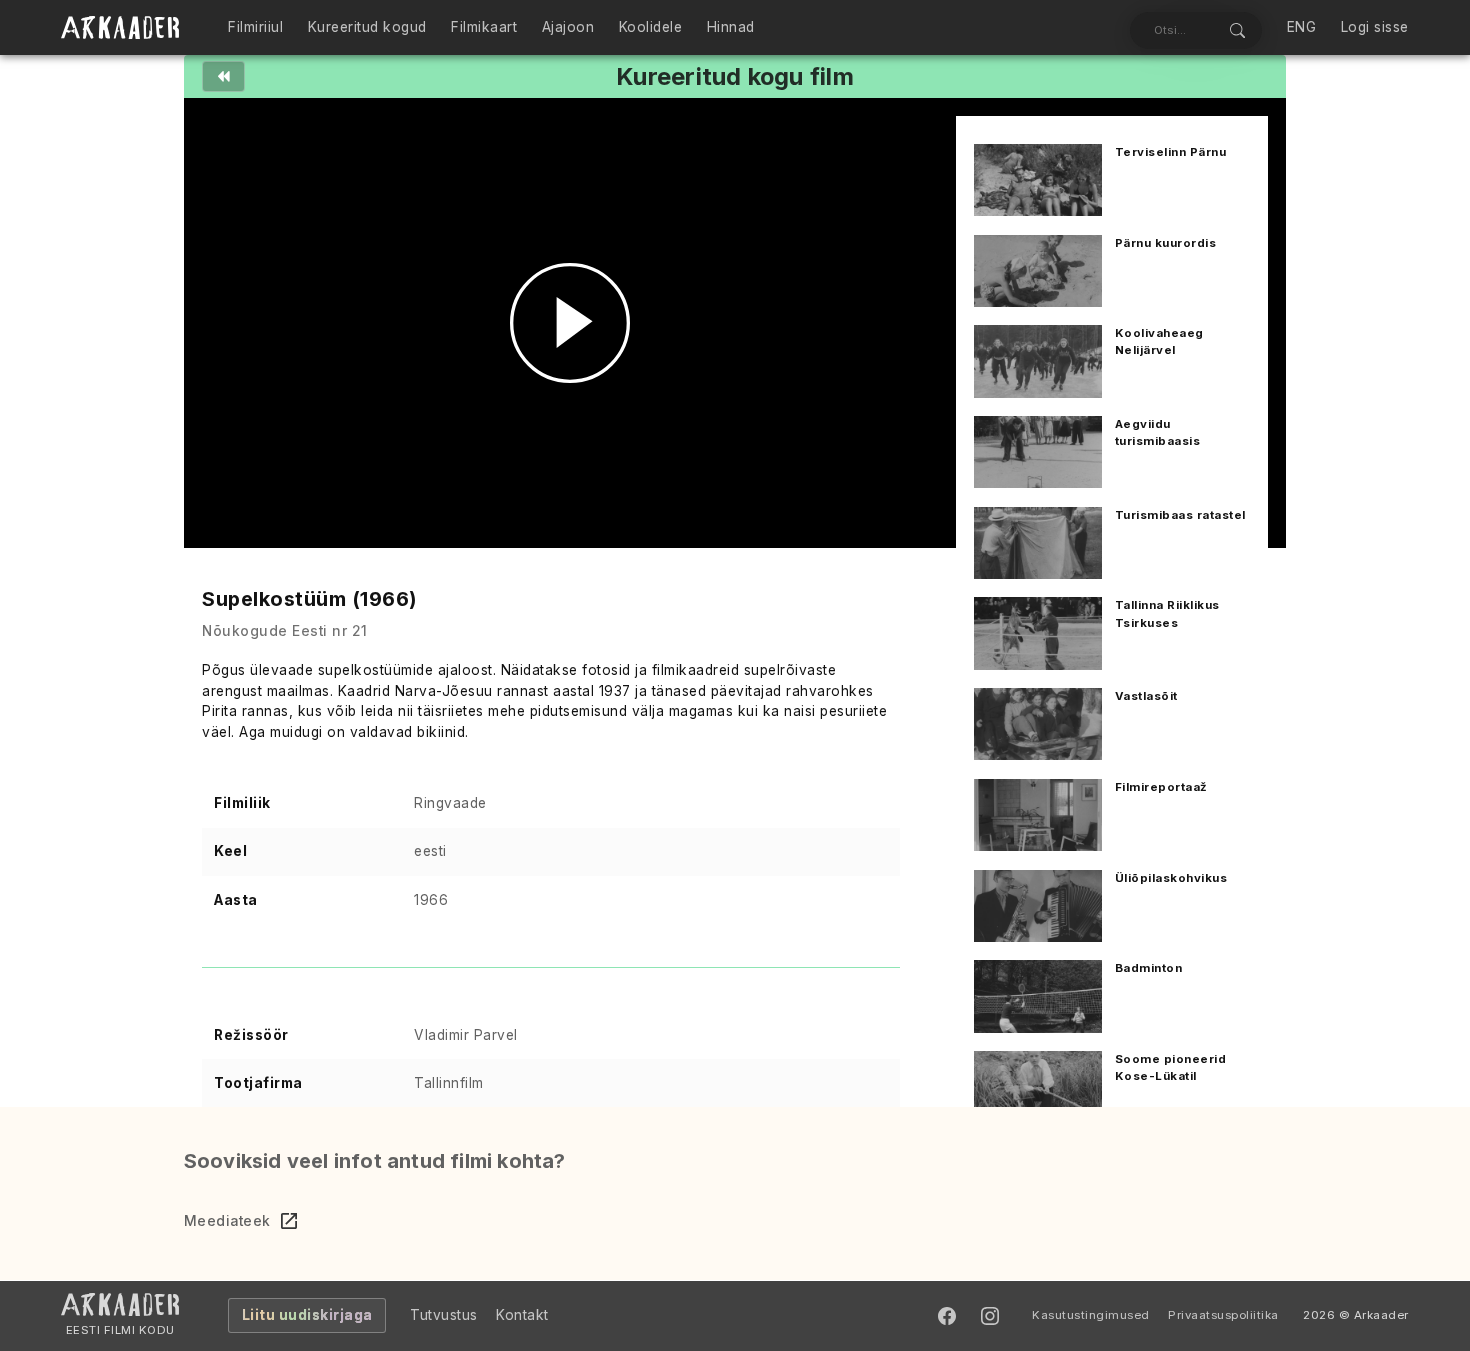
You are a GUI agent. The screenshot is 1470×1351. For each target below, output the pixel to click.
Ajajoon (568, 27)
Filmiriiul (255, 27)
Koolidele (651, 27)
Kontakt (522, 1315)
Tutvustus (444, 1315)
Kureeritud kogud (367, 27)
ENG (1302, 27)
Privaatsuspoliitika (1223, 1315)
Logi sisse (1375, 27)
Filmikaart (484, 27)
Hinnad (731, 27)
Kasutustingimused (1091, 1315)
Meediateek (227, 1221)
